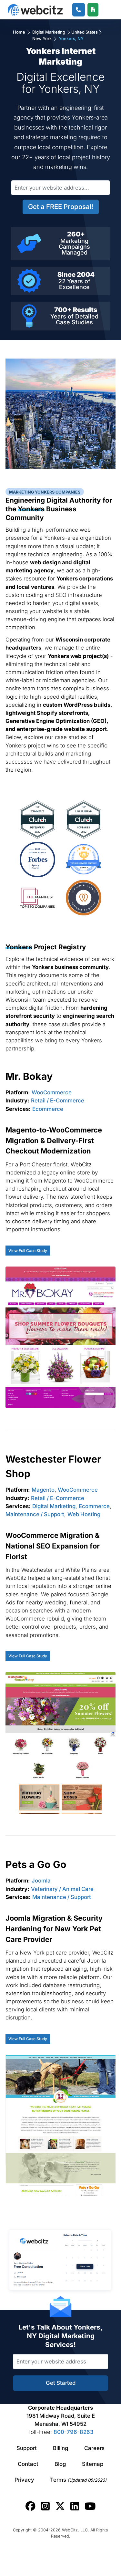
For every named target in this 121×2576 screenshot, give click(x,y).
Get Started (61, 2383)
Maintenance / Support (35, 1514)
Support (27, 2448)
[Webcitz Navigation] (106, 10)
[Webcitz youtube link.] (90, 2506)
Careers (94, 2448)
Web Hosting (84, 1514)
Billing (60, 2448)
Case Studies (74, 322)
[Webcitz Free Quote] (93, 10)
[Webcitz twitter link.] (60, 2506)
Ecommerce (48, 1109)
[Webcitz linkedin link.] (75, 2506)
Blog (60, 2464)
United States (85, 32)
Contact (28, 2464)
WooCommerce (52, 1092)
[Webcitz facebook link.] (30, 2506)
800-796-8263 (74, 2432)
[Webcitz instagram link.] (45, 2506)
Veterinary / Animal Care (62, 1889)
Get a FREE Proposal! (61, 207)
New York (42, 38)
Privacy (24, 2480)
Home (20, 32)
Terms (78, 2480)
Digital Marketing (49, 32)
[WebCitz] (35, 10)
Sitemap (93, 2464)
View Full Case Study (28, 1251)
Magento (43, 1490)
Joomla (41, 1881)
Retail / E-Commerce (58, 1100)
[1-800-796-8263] (79, 10)
